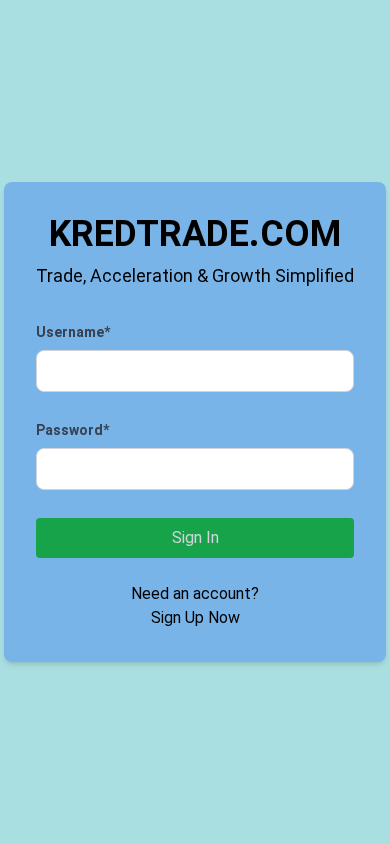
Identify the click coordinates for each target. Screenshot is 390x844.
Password (72, 430)
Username (73, 332)
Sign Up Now (195, 617)
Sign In (195, 537)
